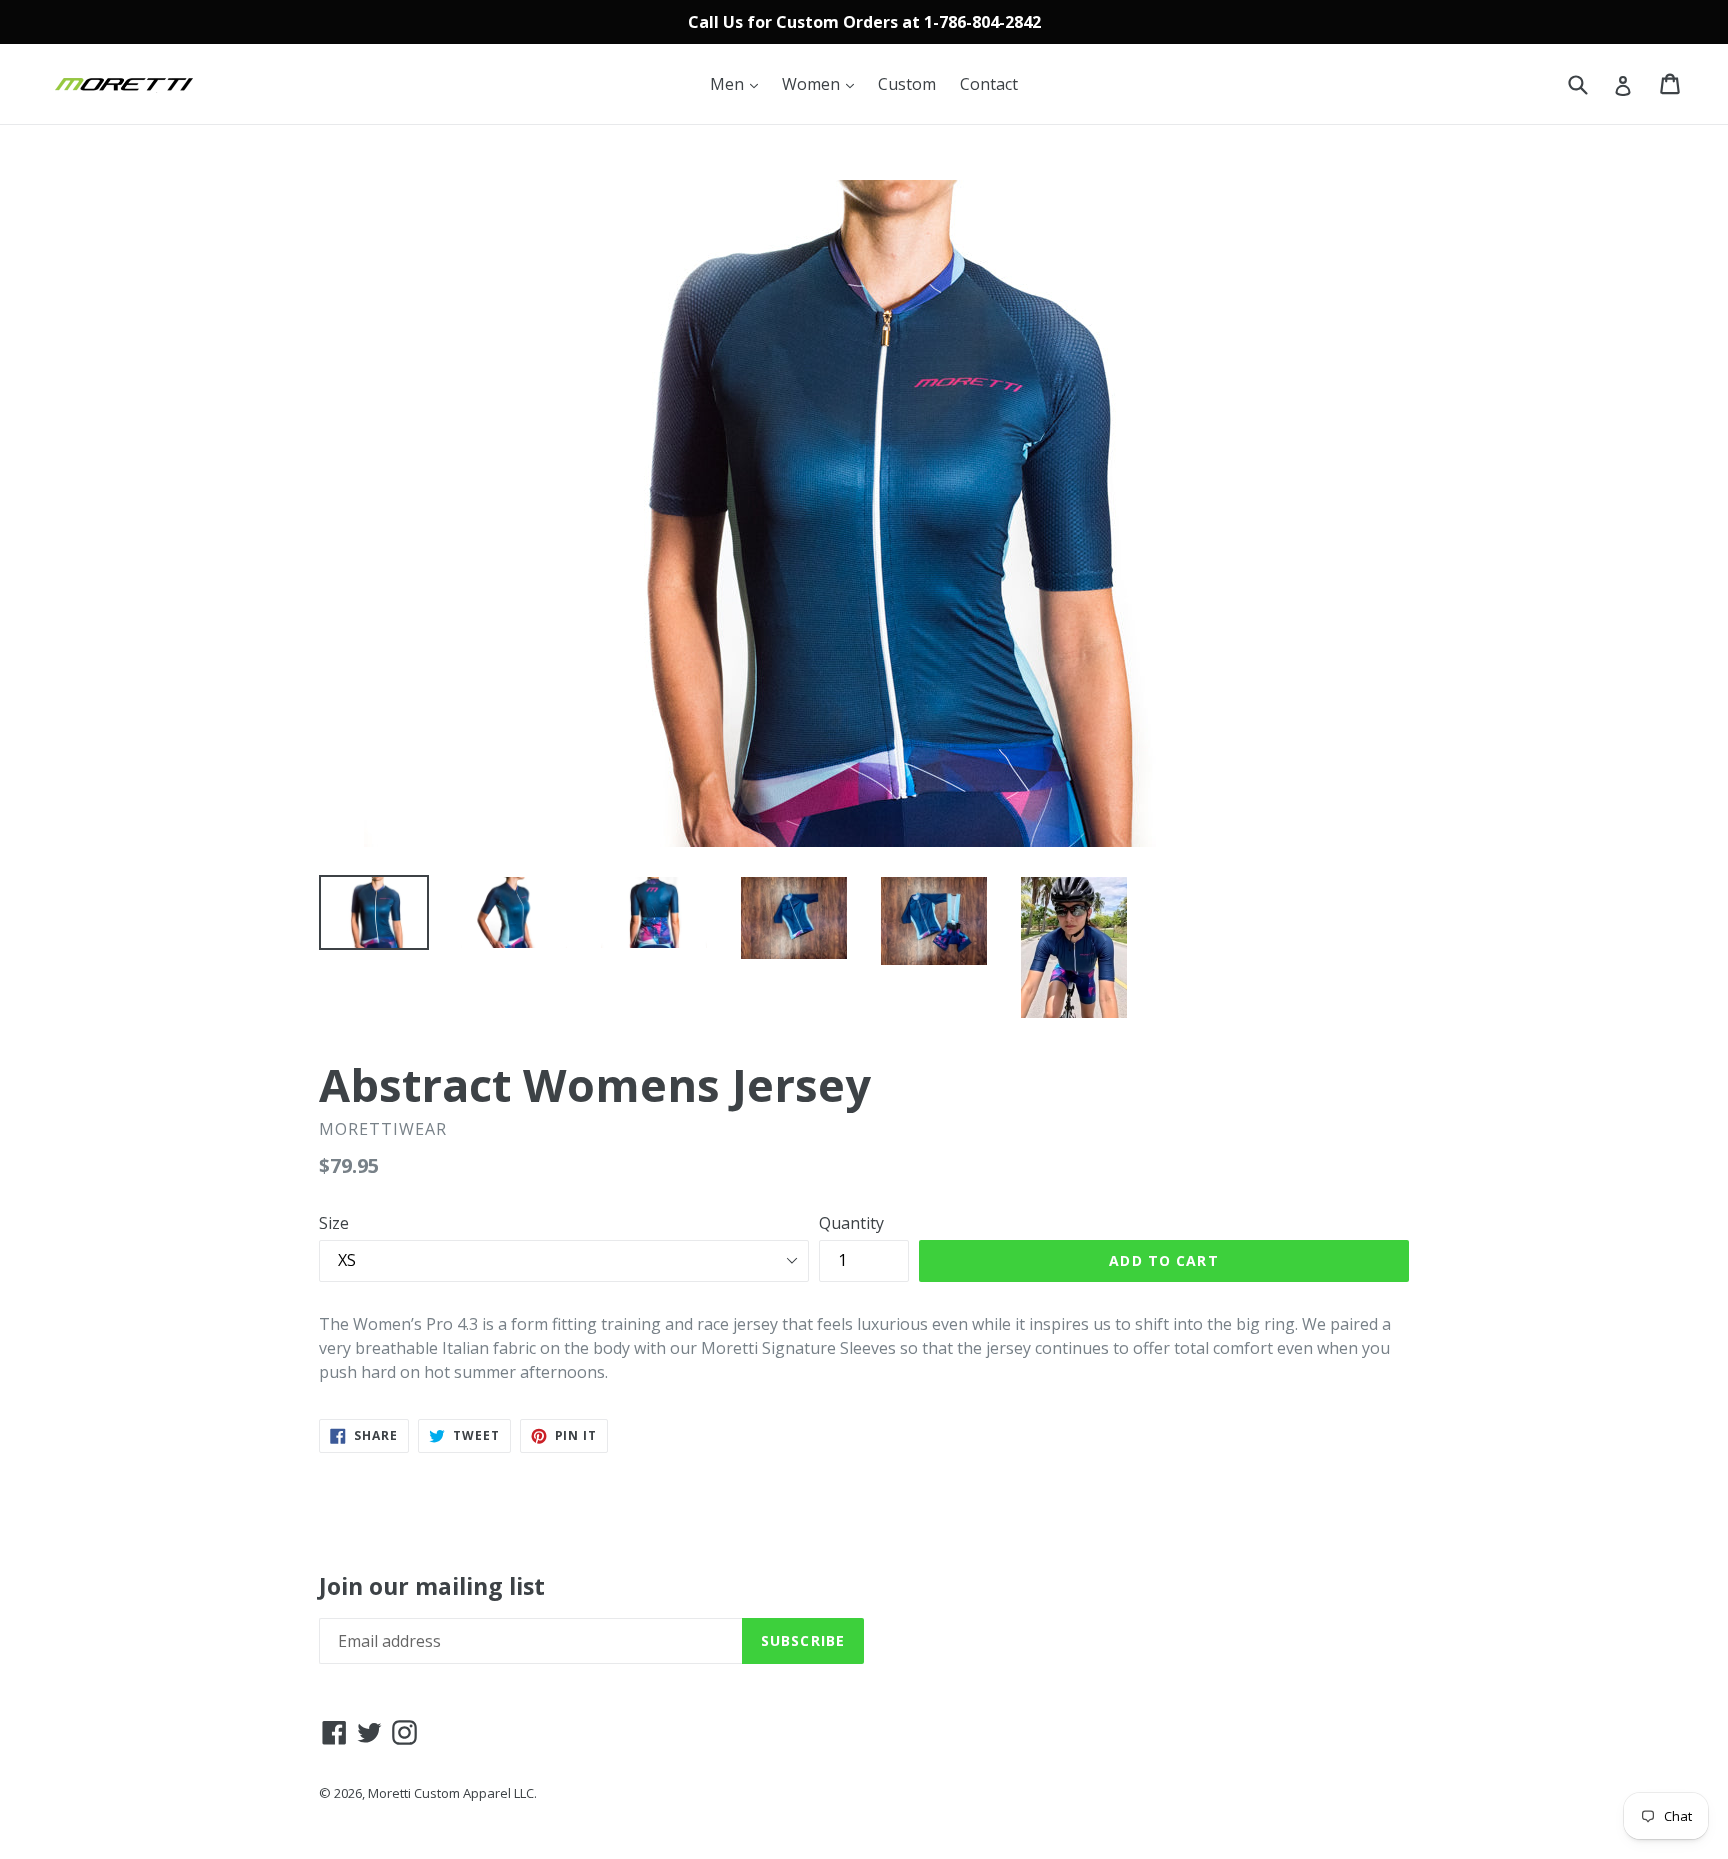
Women (823, 83)
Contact (989, 84)
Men (739, 83)
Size (334, 1223)
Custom (907, 84)
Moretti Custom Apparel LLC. (452, 1793)
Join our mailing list (432, 1587)
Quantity (851, 1223)
